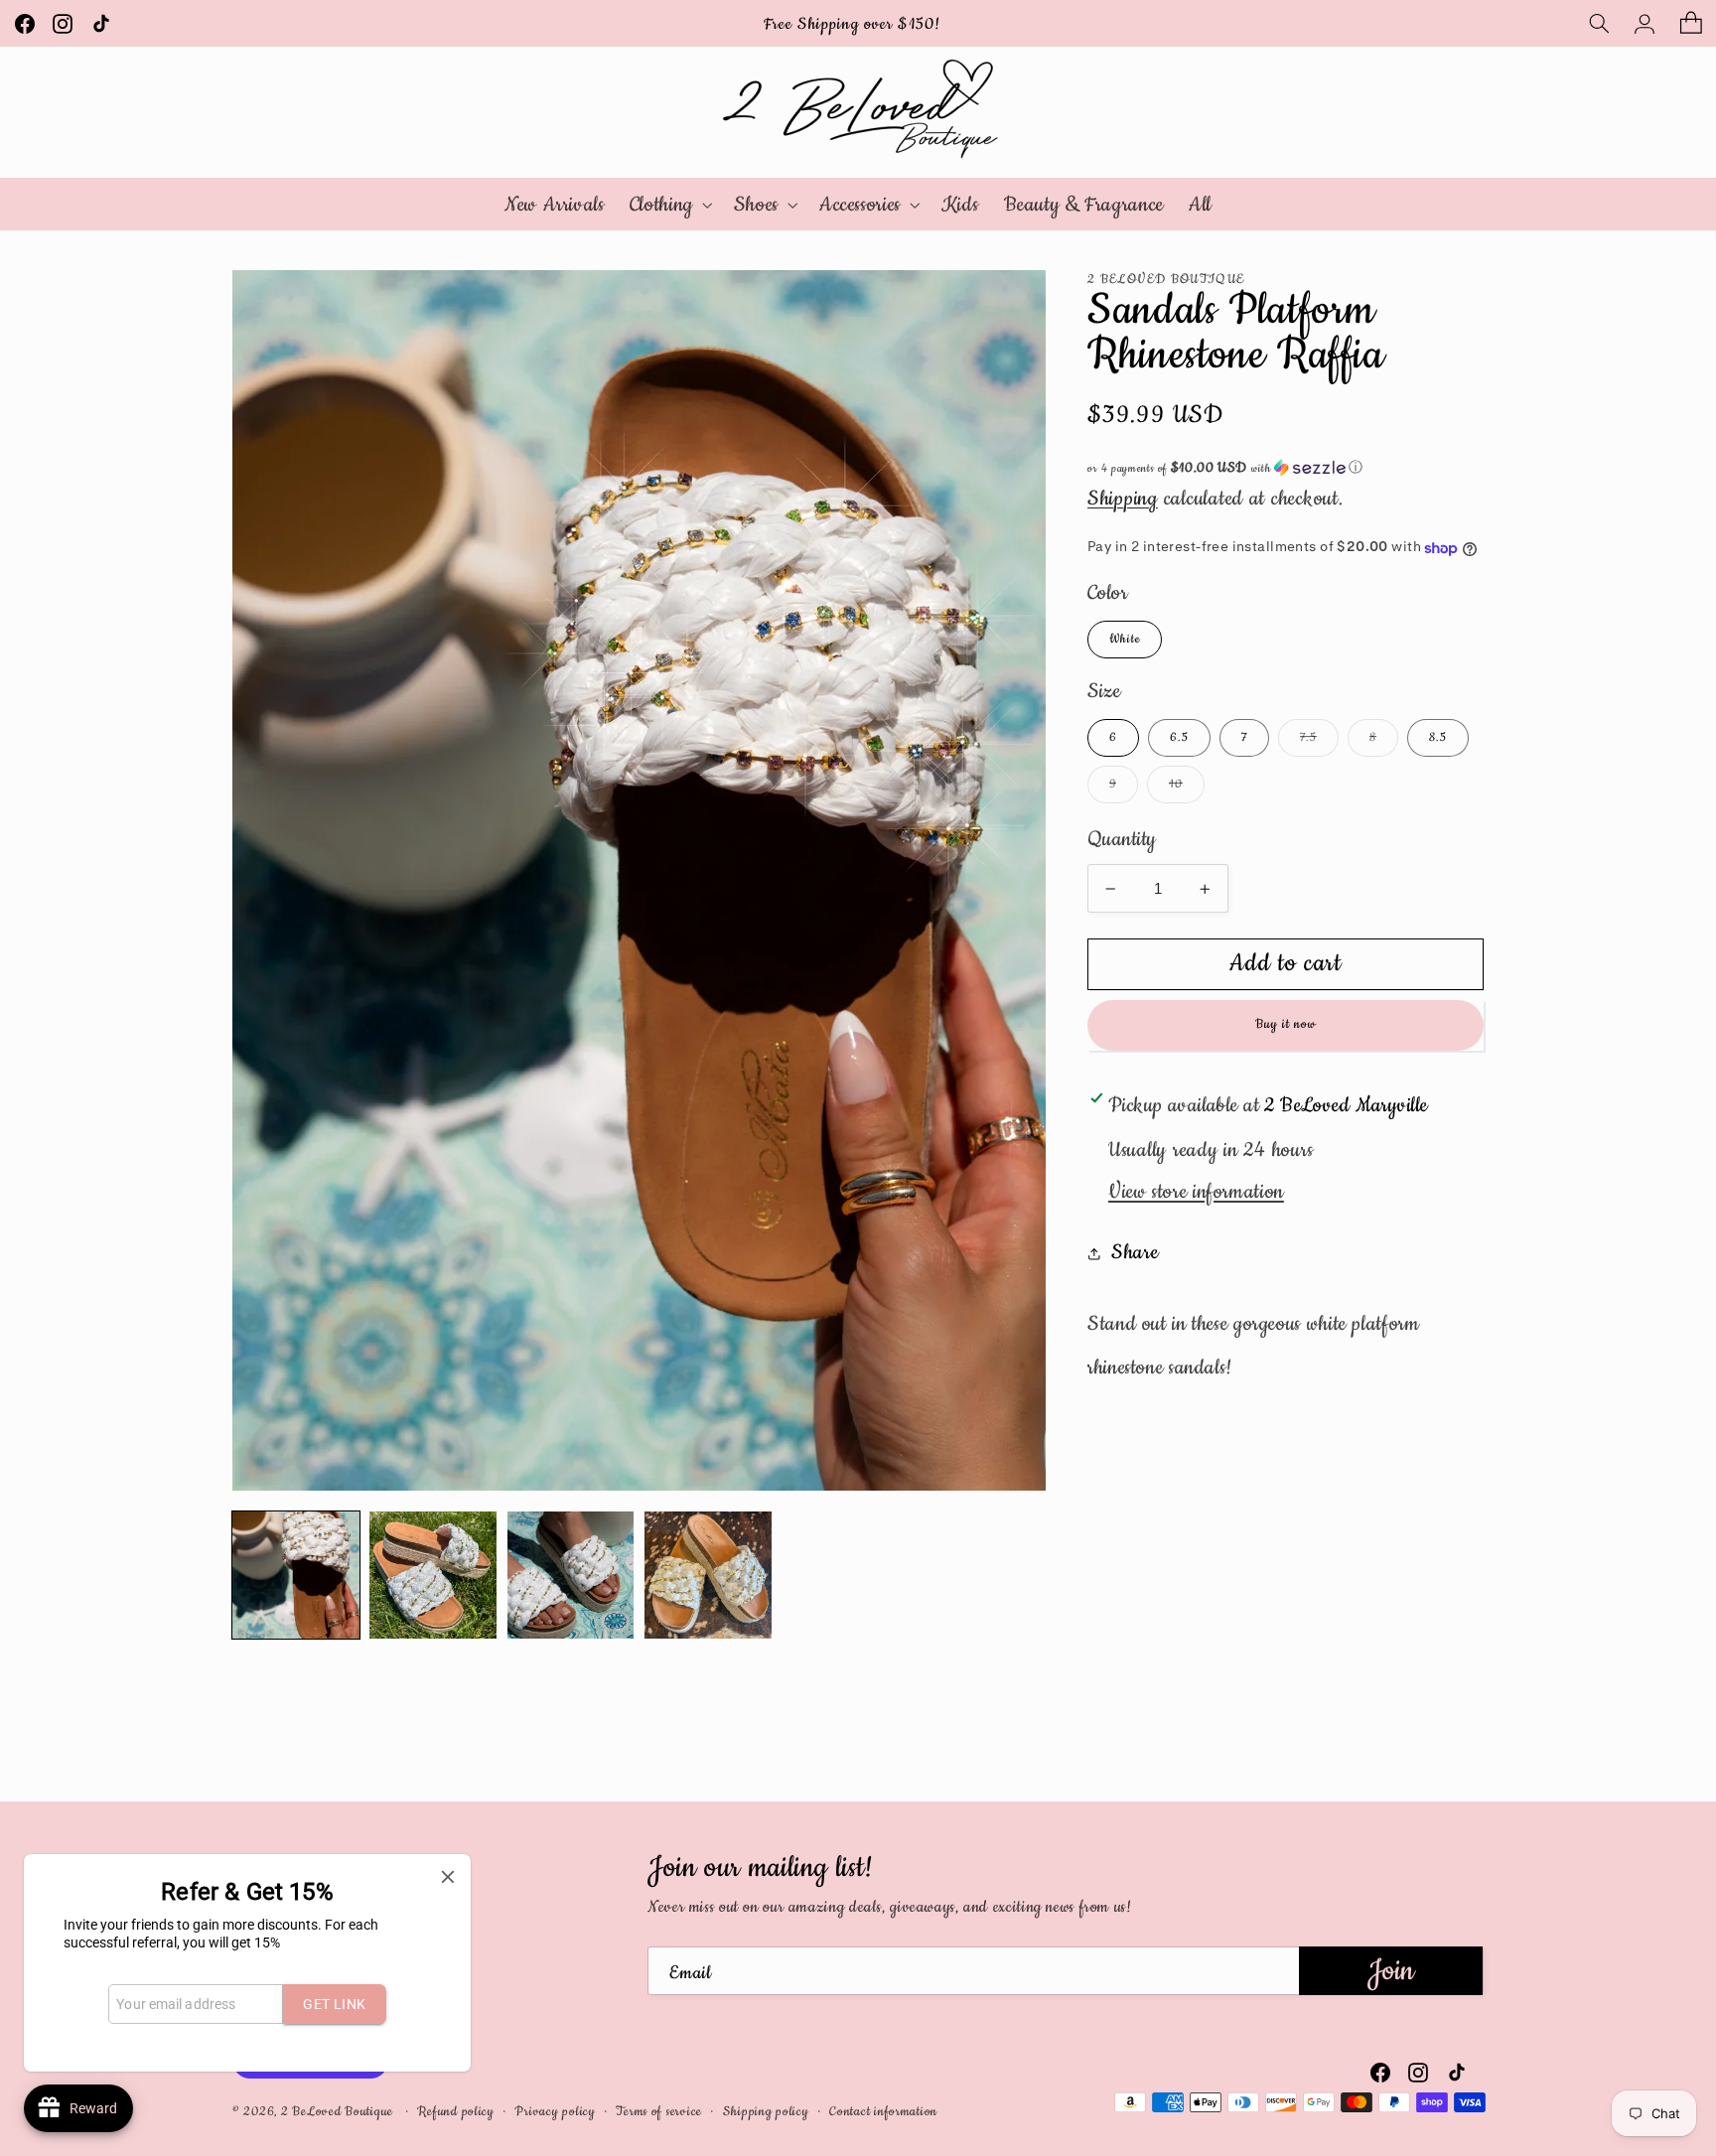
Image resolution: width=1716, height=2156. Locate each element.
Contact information (883, 2111)
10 (1187, 789)
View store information (1196, 1193)
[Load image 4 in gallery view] (708, 1575)
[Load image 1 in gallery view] (296, 1575)
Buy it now (1286, 1025)
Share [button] (1135, 1253)
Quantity (1122, 839)
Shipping (1123, 499)
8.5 (1438, 737)
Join (1391, 1971)
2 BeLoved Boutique (339, 2111)
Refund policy (456, 2111)
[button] (1599, 23)
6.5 (1179, 737)
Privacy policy (555, 2111)
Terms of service (659, 2111)
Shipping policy (766, 2111)
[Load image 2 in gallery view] (433, 1575)
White (1125, 640)
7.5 (1319, 742)
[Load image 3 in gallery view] (571, 1575)
